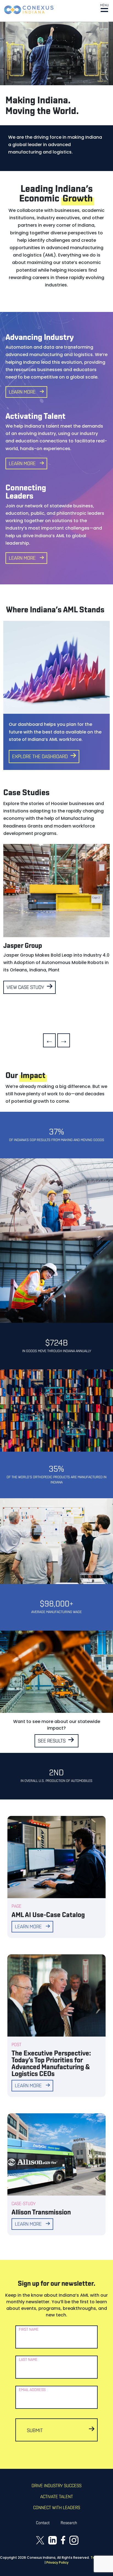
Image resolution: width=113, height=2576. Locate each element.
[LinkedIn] (53, 2540)
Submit (35, 2431)
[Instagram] (74, 2540)
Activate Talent (57, 2497)
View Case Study (25, 988)
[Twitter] (40, 2540)
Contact (43, 2523)
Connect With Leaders (57, 2508)
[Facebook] (63, 2540)
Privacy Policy (57, 2562)
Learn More (22, 393)
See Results (52, 1741)
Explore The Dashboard (40, 757)
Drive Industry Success (56, 2486)
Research (69, 2523)
